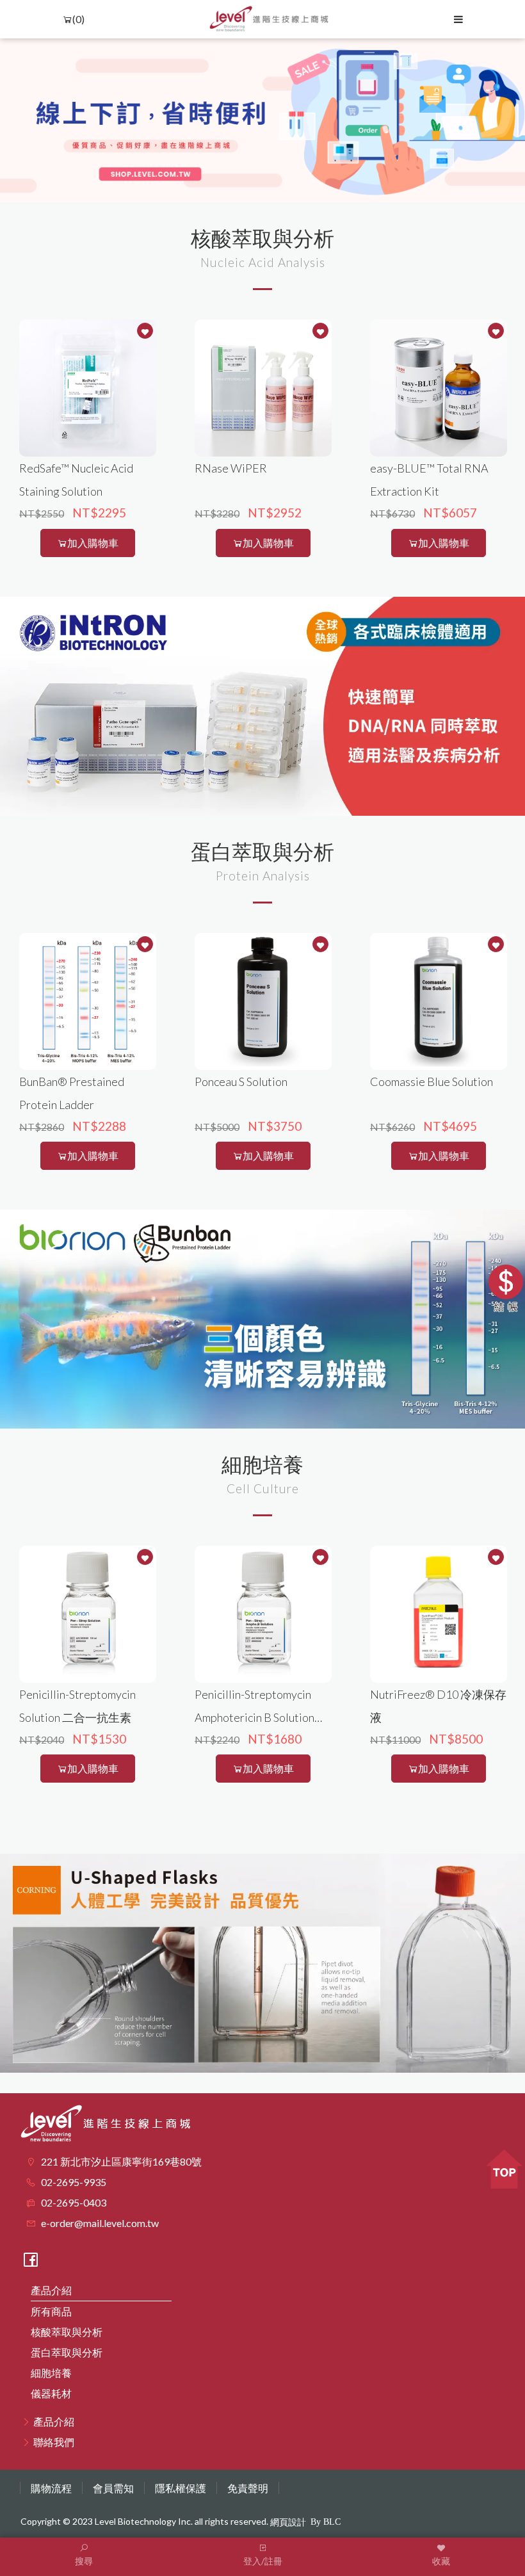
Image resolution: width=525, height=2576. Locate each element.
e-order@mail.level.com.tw (100, 2223)
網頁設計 (288, 2522)
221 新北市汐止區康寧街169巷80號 (121, 2161)
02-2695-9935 (74, 2182)
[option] (262, 120)
